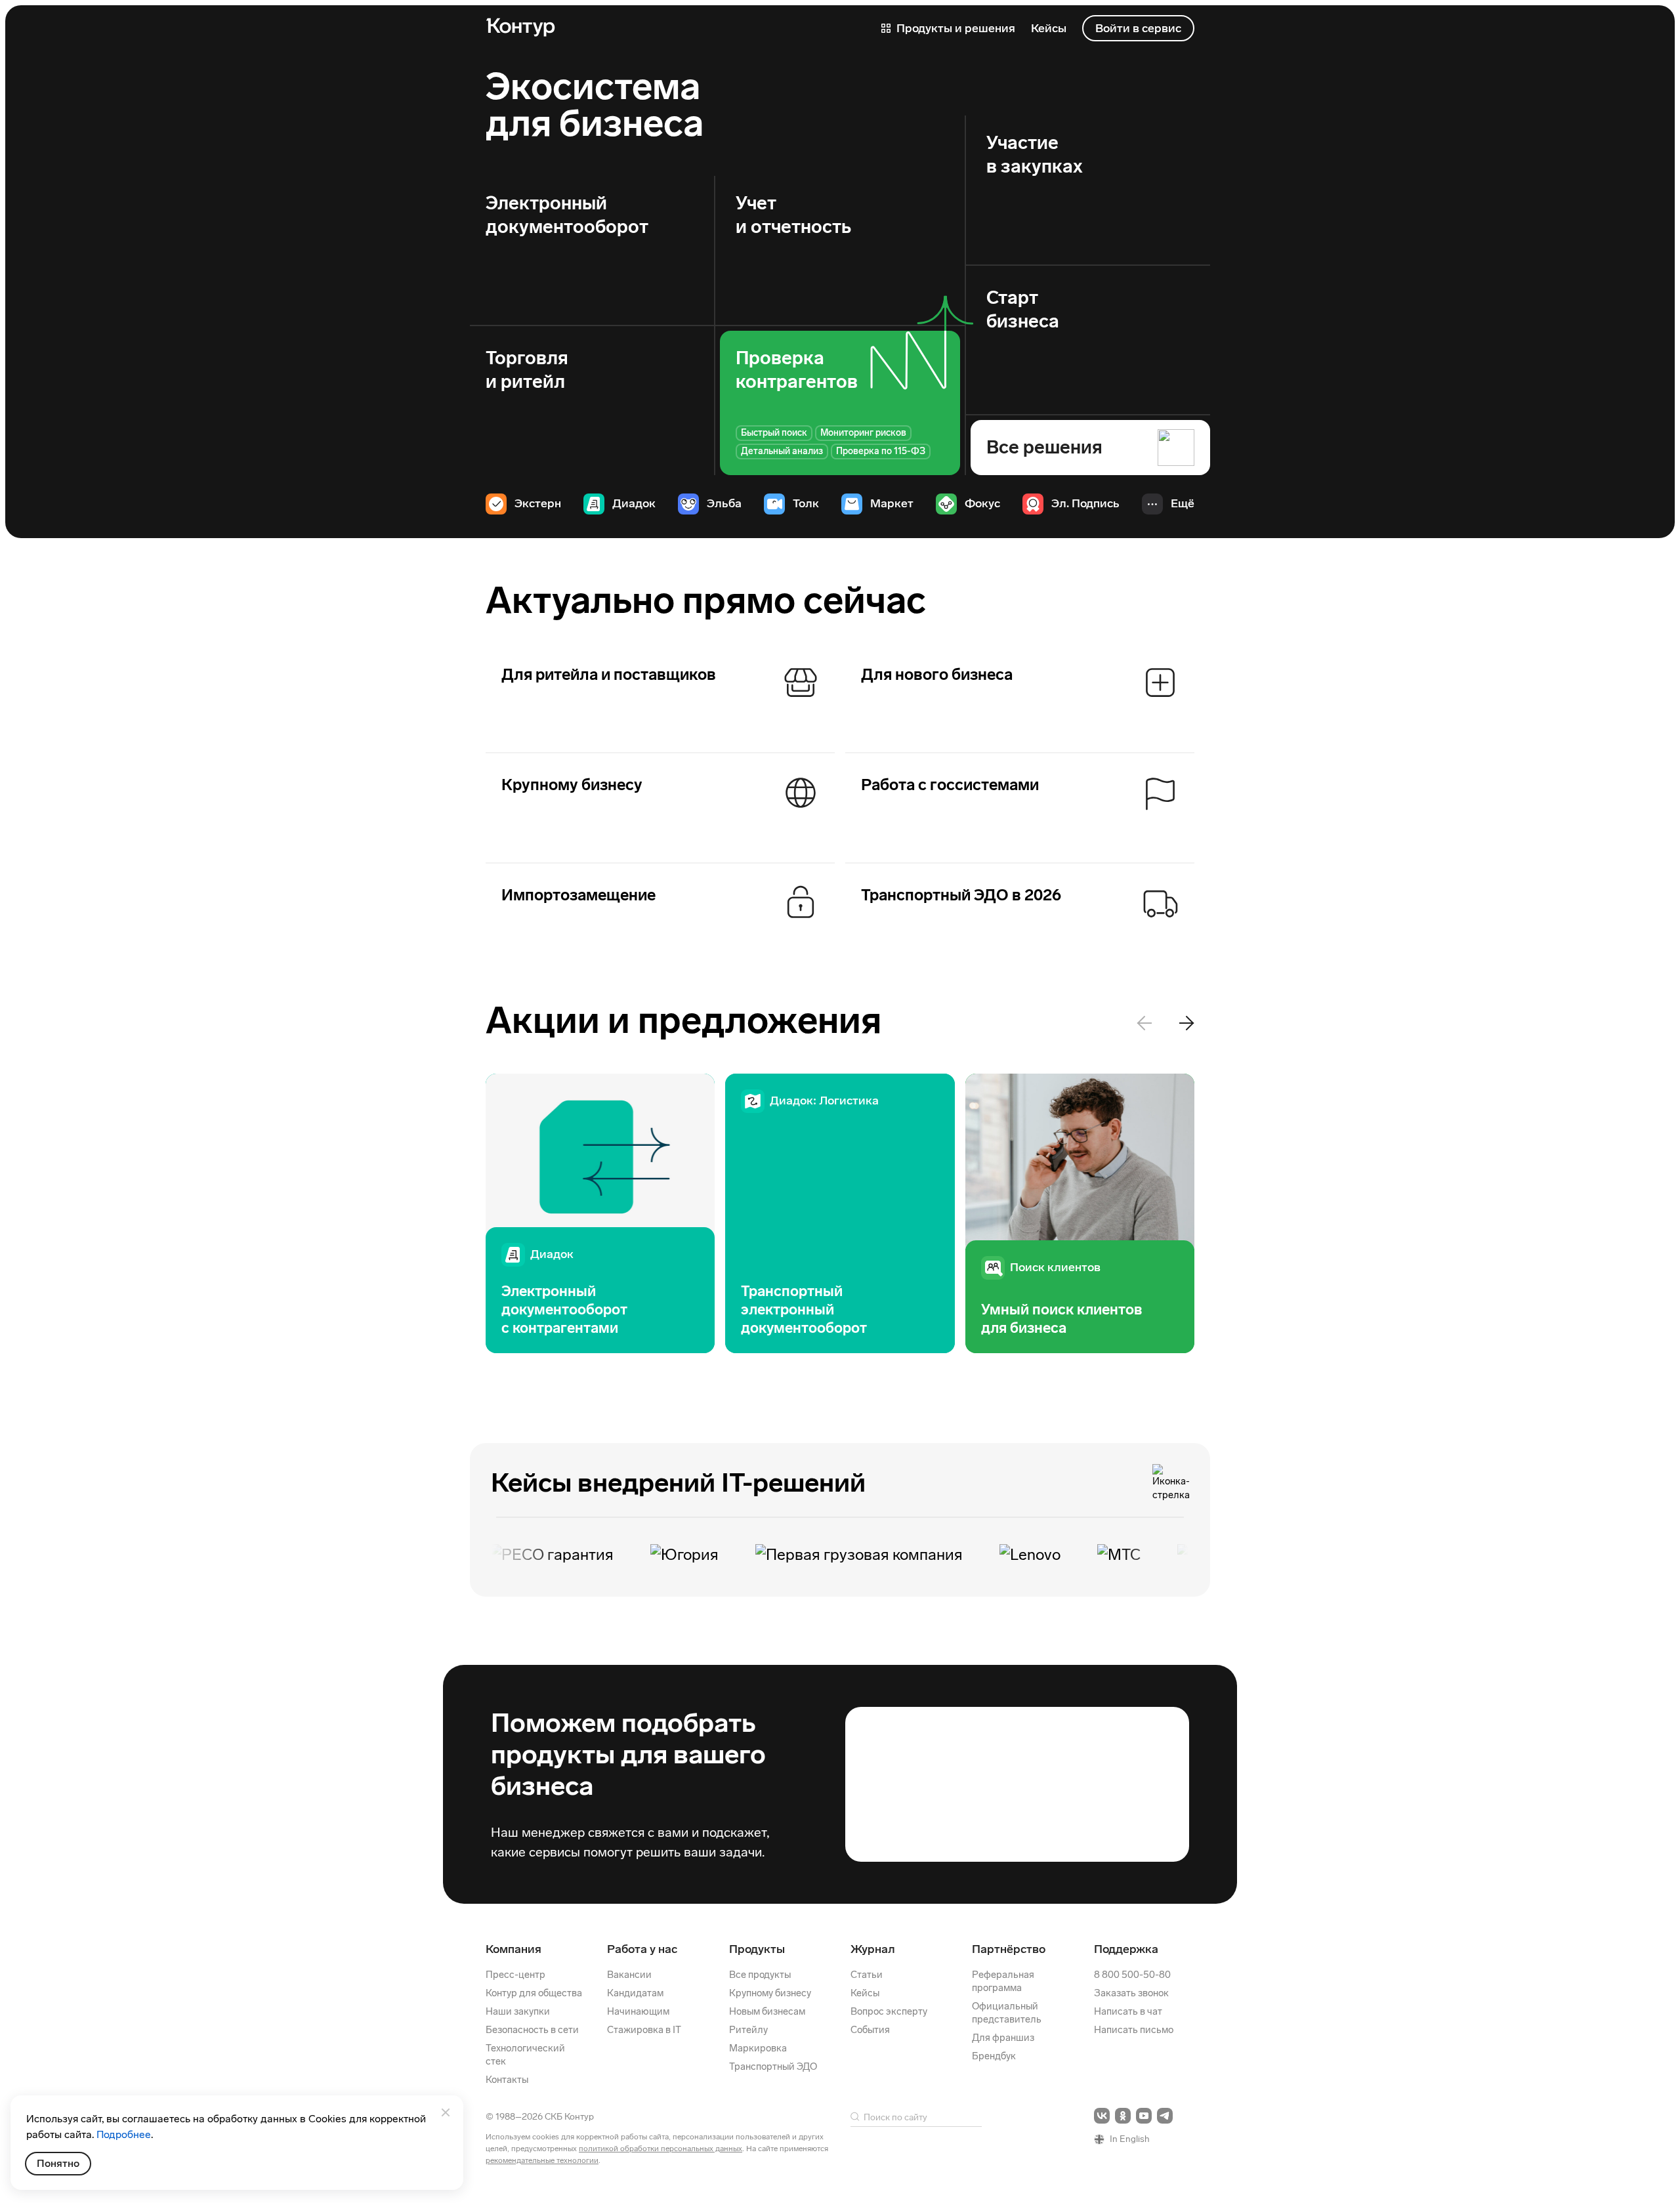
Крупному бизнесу (572, 785)
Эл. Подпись (1085, 503)
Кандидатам (635, 1993)
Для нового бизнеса (937, 674)
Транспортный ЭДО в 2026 (961, 895)
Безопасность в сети (532, 2030)
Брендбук (994, 2056)
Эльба (724, 503)
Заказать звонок (1131, 1993)
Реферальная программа (1003, 1981)
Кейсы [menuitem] (1049, 28)
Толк (806, 503)
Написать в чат (1128, 2011)
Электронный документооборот (567, 215)
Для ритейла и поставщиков (609, 674)
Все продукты (760, 1975)
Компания (514, 1949)
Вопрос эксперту (889, 2011)
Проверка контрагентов (797, 370)
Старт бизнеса (1023, 309)
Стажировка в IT (644, 2030)
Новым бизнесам (767, 2011)
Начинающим (638, 2011)
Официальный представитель (1007, 2013)
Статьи (867, 1975)
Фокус (982, 503)
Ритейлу (748, 2030)
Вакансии (629, 1975)
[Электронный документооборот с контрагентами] (600, 1214)
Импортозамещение (578, 895)
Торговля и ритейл (527, 370)
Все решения (1044, 447)
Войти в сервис (1138, 28)
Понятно (58, 2163)
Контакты (507, 2080)
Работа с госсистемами (950, 785)
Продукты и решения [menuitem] (955, 28)
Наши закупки (518, 2011)
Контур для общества (534, 1993)
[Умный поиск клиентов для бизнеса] (1080, 1214)
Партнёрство (1009, 1949)
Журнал (873, 1949)
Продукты (757, 1949)
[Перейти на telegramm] (1165, 2116)
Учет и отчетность (793, 215)
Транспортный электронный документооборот (804, 1310)
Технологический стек (525, 2055)
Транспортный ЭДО (773, 2067)
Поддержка (1126, 1949)
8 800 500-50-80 (1132, 1975)
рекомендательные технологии (542, 2160)
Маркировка (758, 2048)
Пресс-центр (515, 1975)
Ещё (1183, 503)
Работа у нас (642, 1949)
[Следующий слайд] (1186, 1023)
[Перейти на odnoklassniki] (1123, 2116)
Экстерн (538, 503)
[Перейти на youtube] (1144, 2116)
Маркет (892, 503)
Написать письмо (1134, 2030)
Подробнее (124, 2134)
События (870, 2030)
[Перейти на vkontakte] (1102, 2116)
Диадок (634, 503)
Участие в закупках (1035, 155)
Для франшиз (1003, 2038)
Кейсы (865, 1993)
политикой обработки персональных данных (661, 2149)
